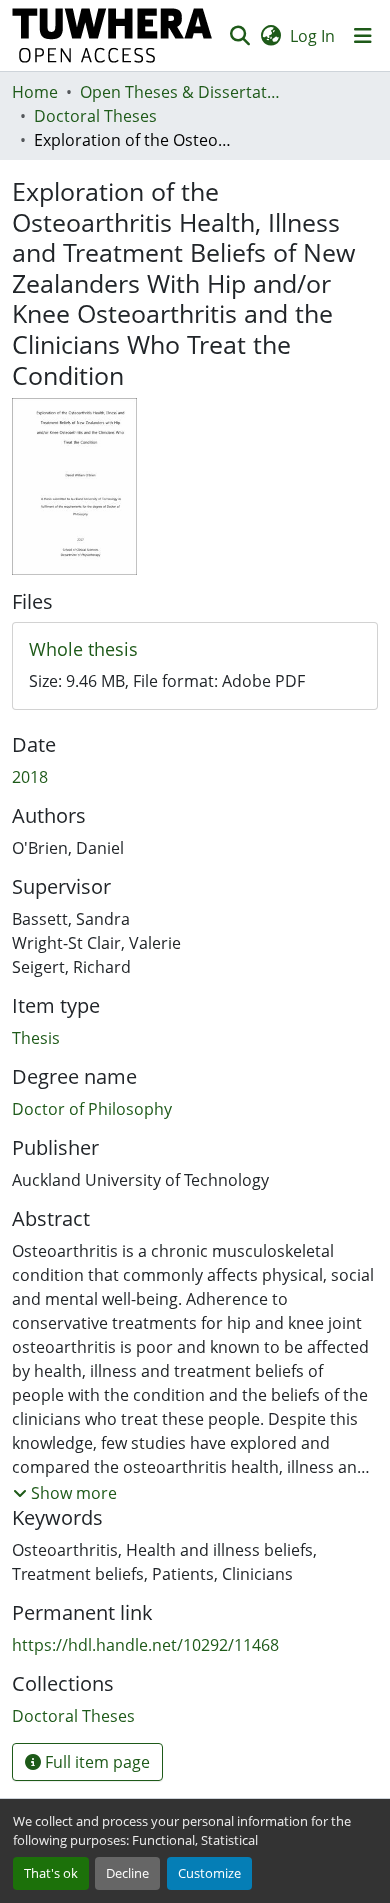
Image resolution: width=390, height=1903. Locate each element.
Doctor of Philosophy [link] (92, 1109)
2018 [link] (30, 777)
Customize (209, 1873)
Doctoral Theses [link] (95, 116)
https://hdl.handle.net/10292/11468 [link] (145, 1645)
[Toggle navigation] (363, 36)
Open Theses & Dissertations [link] (180, 92)
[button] (112, 35)
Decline (127, 1873)
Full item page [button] (95, 1762)
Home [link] (35, 92)
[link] (195, 650)
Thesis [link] (36, 1038)
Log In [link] (312, 36)
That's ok (51, 1873)
